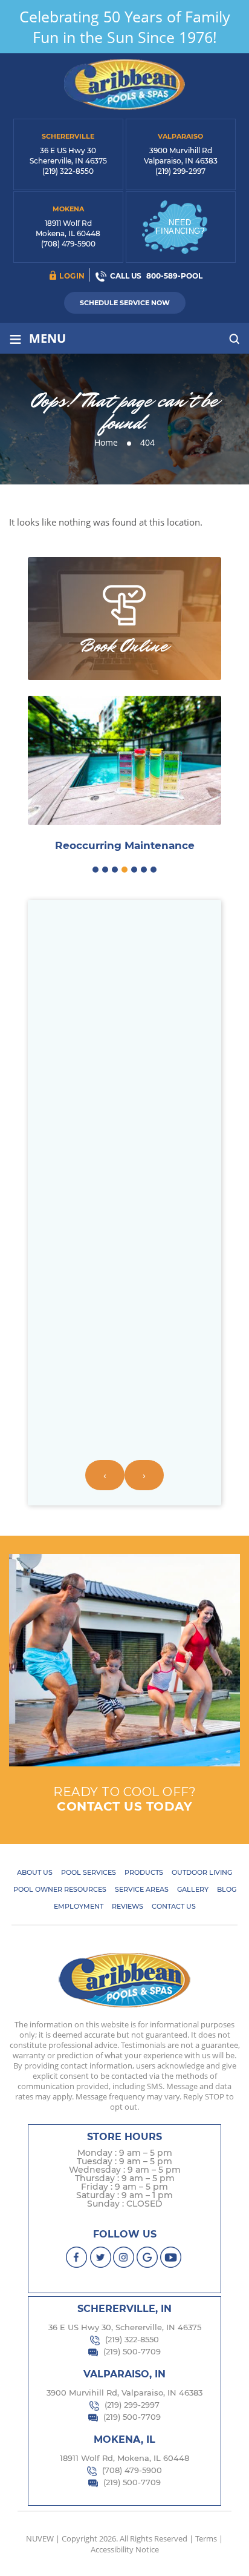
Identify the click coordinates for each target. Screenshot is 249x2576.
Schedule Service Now (125, 303)
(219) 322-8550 (68, 171)
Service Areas (142, 1889)
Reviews (128, 1906)
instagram (124, 2257)
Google (148, 2257)
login (72, 276)
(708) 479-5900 (68, 244)
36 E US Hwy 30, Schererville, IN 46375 (125, 2327)
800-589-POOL (174, 276)
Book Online (124, 646)
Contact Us (174, 1906)
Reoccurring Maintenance (125, 846)
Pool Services (89, 1872)
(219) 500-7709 (132, 2351)
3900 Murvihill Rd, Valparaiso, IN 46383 (124, 2393)
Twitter (101, 2257)
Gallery (193, 1889)
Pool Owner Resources (60, 1889)
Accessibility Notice (125, 2549)
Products (144, 1872)
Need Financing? (180, 227)
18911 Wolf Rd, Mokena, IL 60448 (124, 2458)
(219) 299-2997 (180, 171)
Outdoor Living (202, 1872)
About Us (35, 1872)
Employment (79, 1906)
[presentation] (105, 1475)
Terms (206, 2538)
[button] (95, 870)
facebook (77, 2257)
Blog (227, 1889)
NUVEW (40, 2538)
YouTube (171, 2257)
